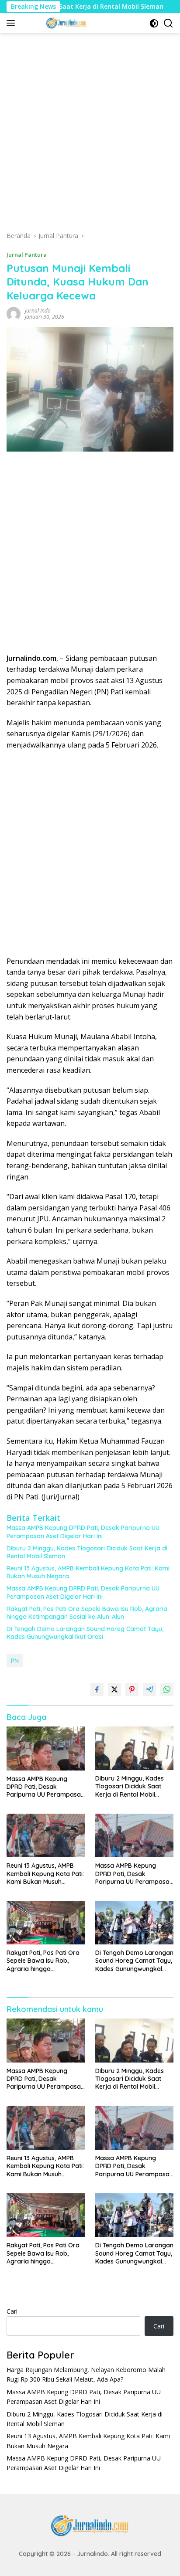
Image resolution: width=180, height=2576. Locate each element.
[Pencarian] (168, 23)
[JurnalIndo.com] (65, 23)
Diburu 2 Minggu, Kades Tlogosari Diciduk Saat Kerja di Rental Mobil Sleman (87, 1552)
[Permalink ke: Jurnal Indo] (14, 313)
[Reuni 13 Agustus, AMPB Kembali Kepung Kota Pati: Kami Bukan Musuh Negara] (46, 1835)
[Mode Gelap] (154, 23)
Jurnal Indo (38, 311)
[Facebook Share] (97, 1689)
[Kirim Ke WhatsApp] (167, 1689)
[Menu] (12, 23)
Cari (12, 2311)
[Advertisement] (90, 135)
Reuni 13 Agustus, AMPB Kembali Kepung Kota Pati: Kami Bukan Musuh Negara (88, 1572)
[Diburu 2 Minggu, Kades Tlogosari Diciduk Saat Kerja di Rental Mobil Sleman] (134, 1748)
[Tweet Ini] (114, 1689)
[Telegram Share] (149, 1689)
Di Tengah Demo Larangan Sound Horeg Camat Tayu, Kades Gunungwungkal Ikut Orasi (85, 1633)
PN (15, 1661)
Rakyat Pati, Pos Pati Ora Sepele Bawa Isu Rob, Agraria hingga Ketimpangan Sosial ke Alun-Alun (87, 1613)
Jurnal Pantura (27, 255)
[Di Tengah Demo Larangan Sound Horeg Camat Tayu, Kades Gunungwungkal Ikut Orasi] (134, 1923)
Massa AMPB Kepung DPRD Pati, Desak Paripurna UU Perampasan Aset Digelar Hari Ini (83, 1532)
